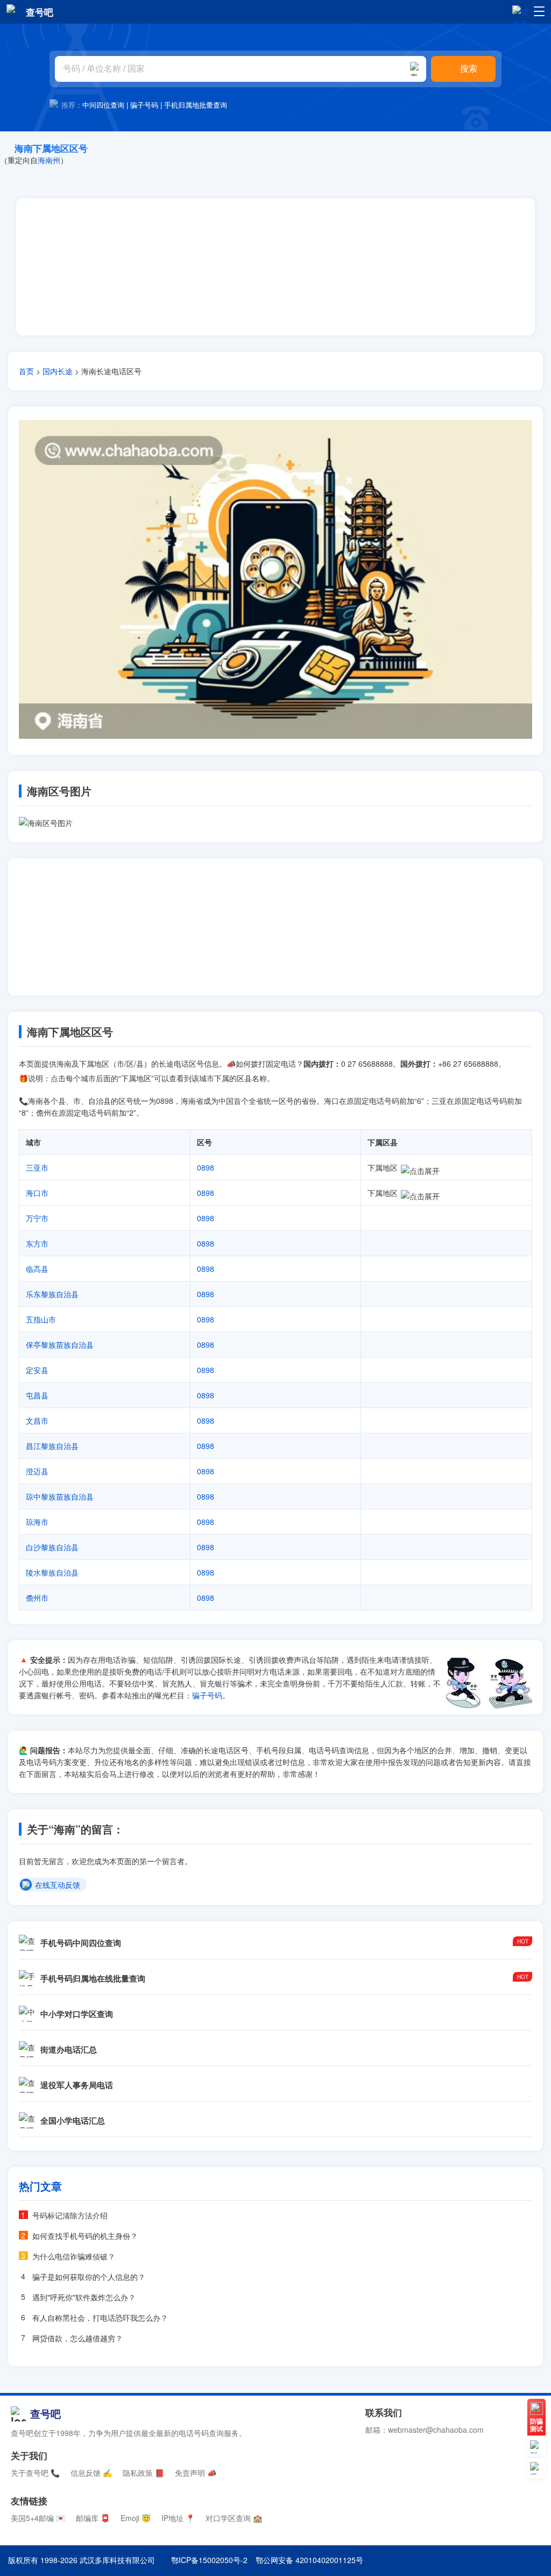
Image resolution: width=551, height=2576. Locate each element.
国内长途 (58, 371)
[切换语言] (520, 11)
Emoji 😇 (136, 2518)
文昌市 (37, 1420)
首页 (26, 371)
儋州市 (37, 1598)
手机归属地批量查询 (196, 105)
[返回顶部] (536, 2468)
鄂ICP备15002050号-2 (209, 2560)
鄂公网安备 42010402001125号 (309, 2560)
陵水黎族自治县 (52, 1572)
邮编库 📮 (93, 2518)
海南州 (49, 160)
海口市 (37, 1193)
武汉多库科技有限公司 (117, 2560)
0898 (206, 1167)
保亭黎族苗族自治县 (60, 1345)
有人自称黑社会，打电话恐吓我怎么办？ (100, 2318)
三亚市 (37, 1167)
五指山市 (41, 1319)
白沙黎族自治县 (52, 1547)
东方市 (37, 1243)
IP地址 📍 (178, 2518)
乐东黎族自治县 (52, 1294)
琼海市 (37, 1522)
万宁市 (37, 1218)
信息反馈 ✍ (91, 2473)
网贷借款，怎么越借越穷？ (77, 2338)
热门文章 (40, 2186)
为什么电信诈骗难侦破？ (74, 2256)
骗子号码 (144, 105)
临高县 (37, 1269)
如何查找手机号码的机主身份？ (85, 2236)
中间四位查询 (103, 105)
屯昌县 (37, 1395)
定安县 (37, 1370)
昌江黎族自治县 (52, 1446)
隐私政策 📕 (143, 2473)
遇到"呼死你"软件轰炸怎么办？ (84, 2297)
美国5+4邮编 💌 (38, 2518)
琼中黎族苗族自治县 (60, 1496)
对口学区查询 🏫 (234, 2518)
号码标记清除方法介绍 (70, 2215)
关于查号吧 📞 (35, 2473)
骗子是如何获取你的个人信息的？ (89, 2277)
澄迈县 (37, 1471)
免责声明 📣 (196, 2473)
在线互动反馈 (58, 1885)
